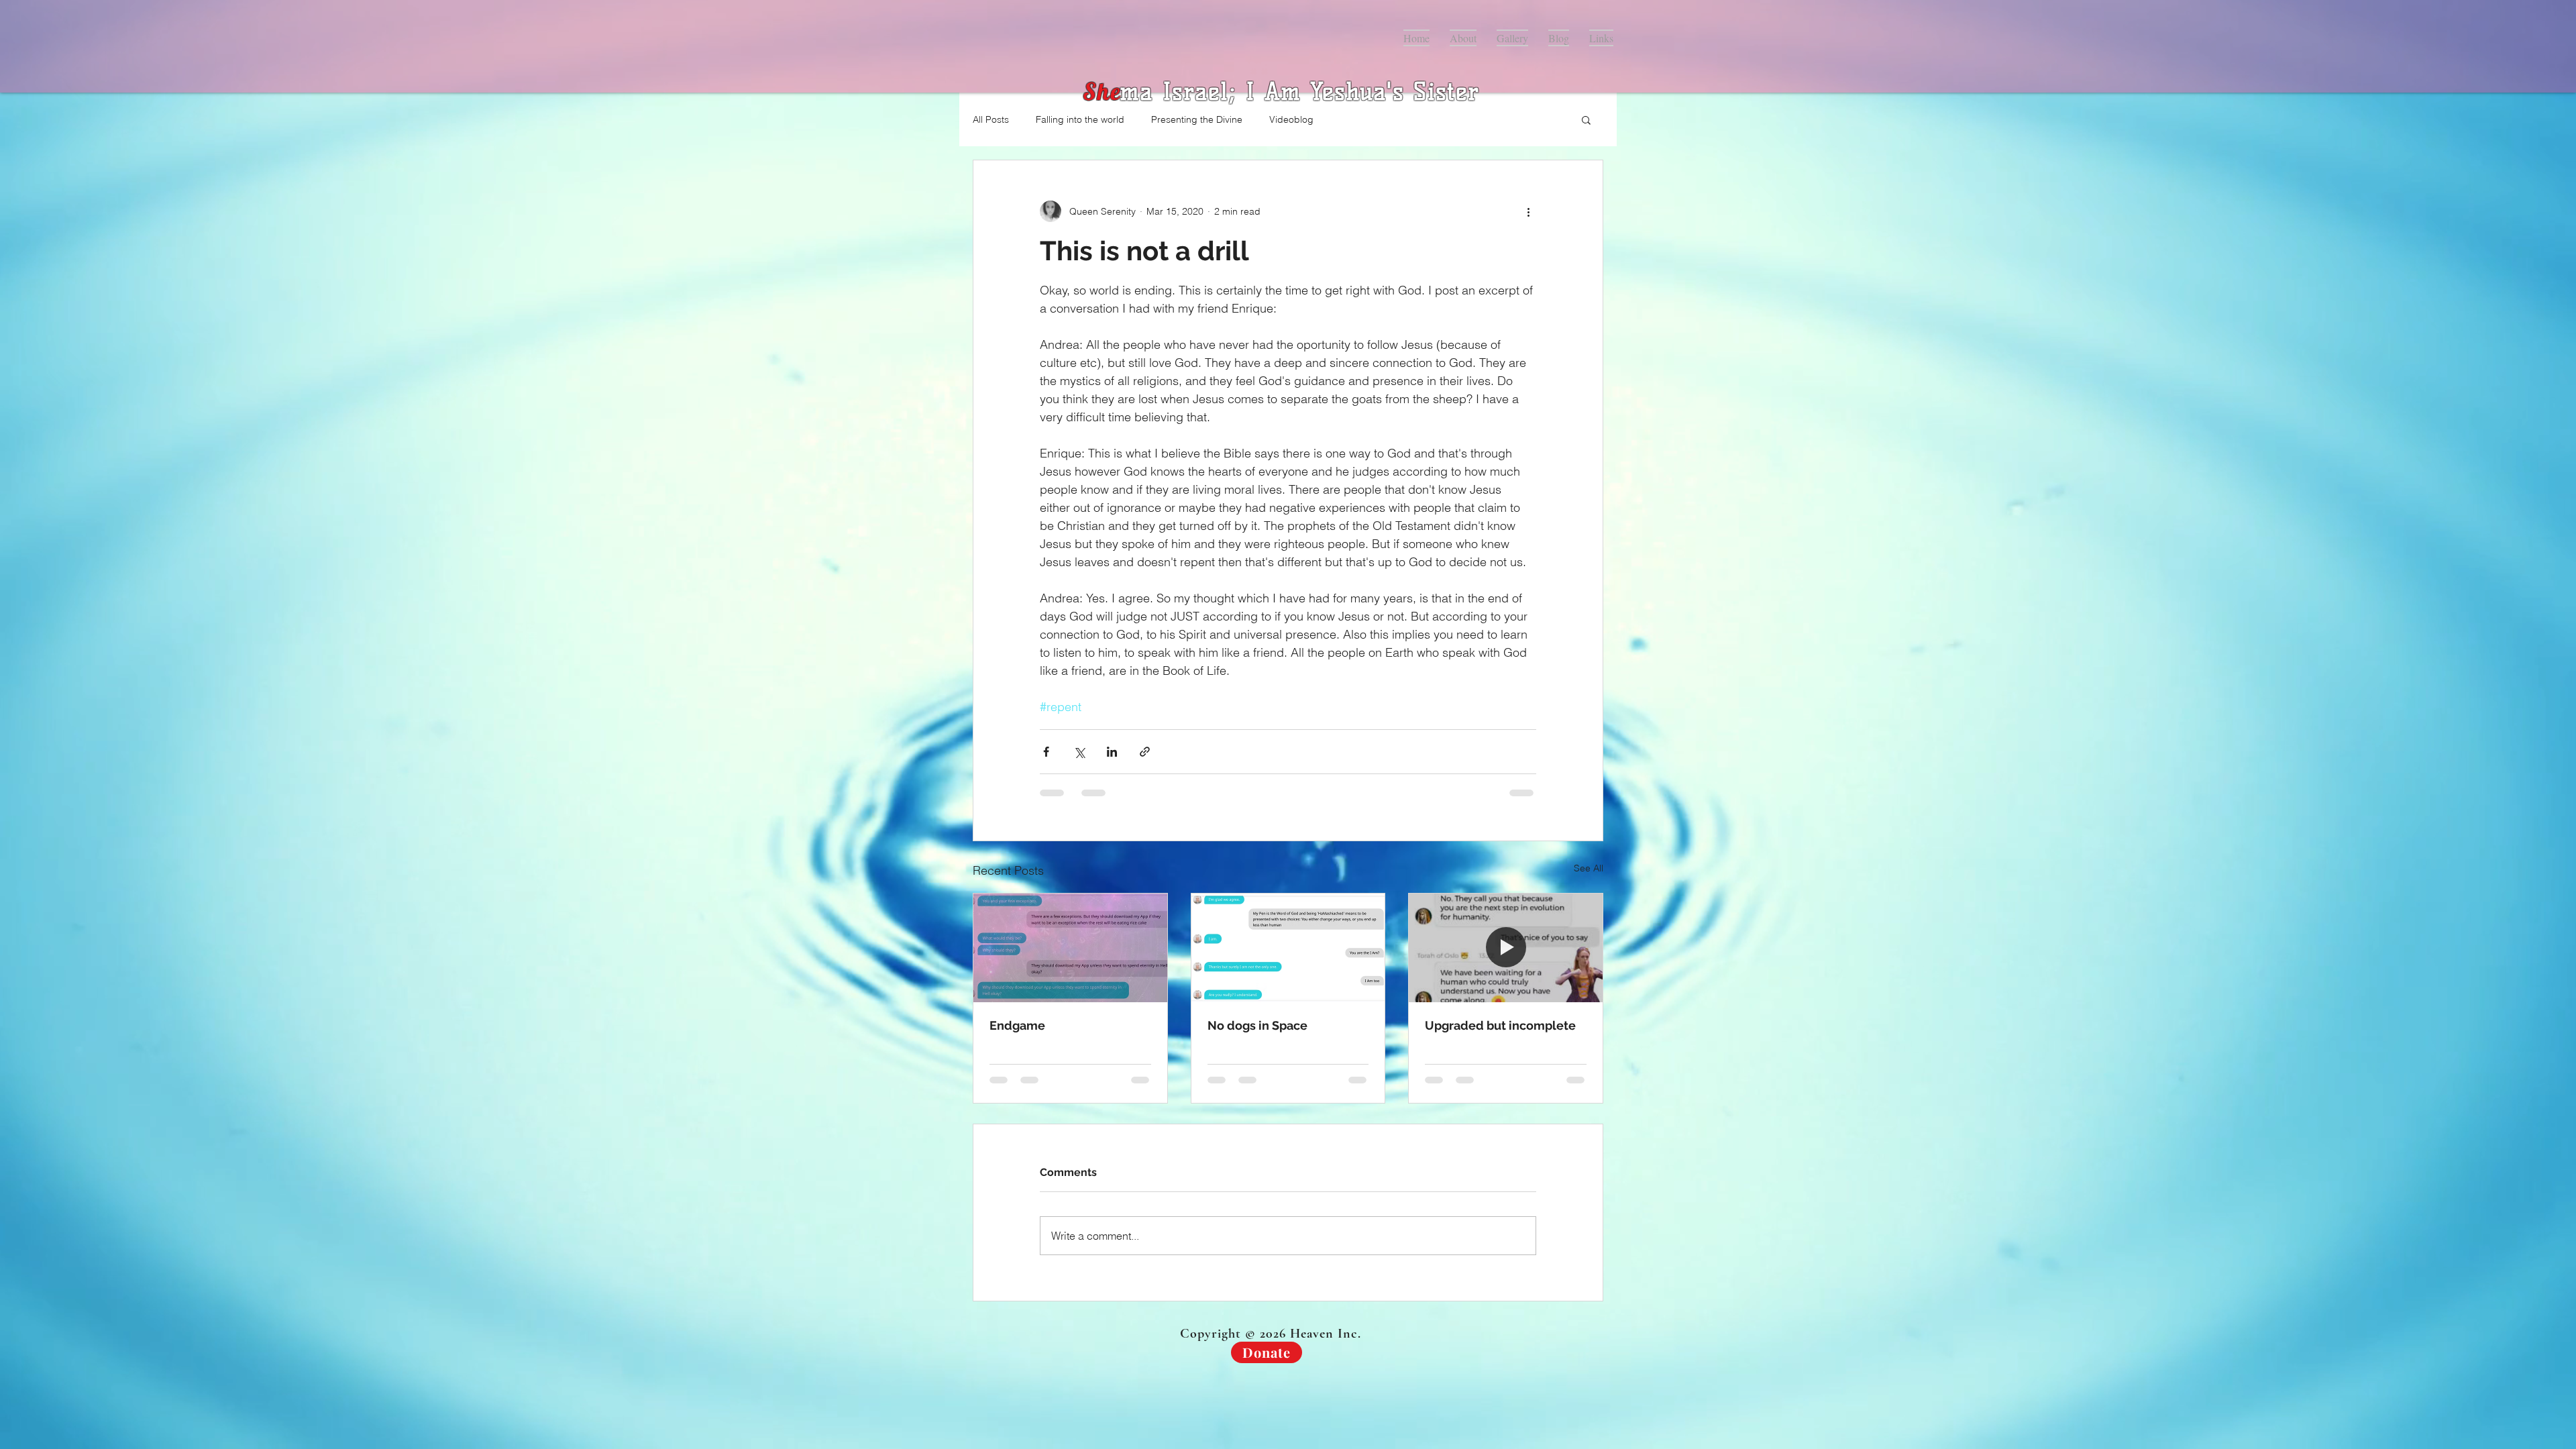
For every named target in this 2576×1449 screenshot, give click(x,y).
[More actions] (1528, 211)
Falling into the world (1080, 119)
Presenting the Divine (1197, 119)
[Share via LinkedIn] (1112, 752)
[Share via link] (1145, 752)
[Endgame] (1070, 948)
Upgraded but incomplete (1500, 1025)
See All (1589, 868)
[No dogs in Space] (1288, 948)
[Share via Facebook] (1046, 752)
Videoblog (1291, 119)
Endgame (1017, 1025)
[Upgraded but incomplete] (1506, 948)
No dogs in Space (1257, 1025)
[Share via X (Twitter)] (1079, 752)
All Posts (991, 119)
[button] (1586, 119)
